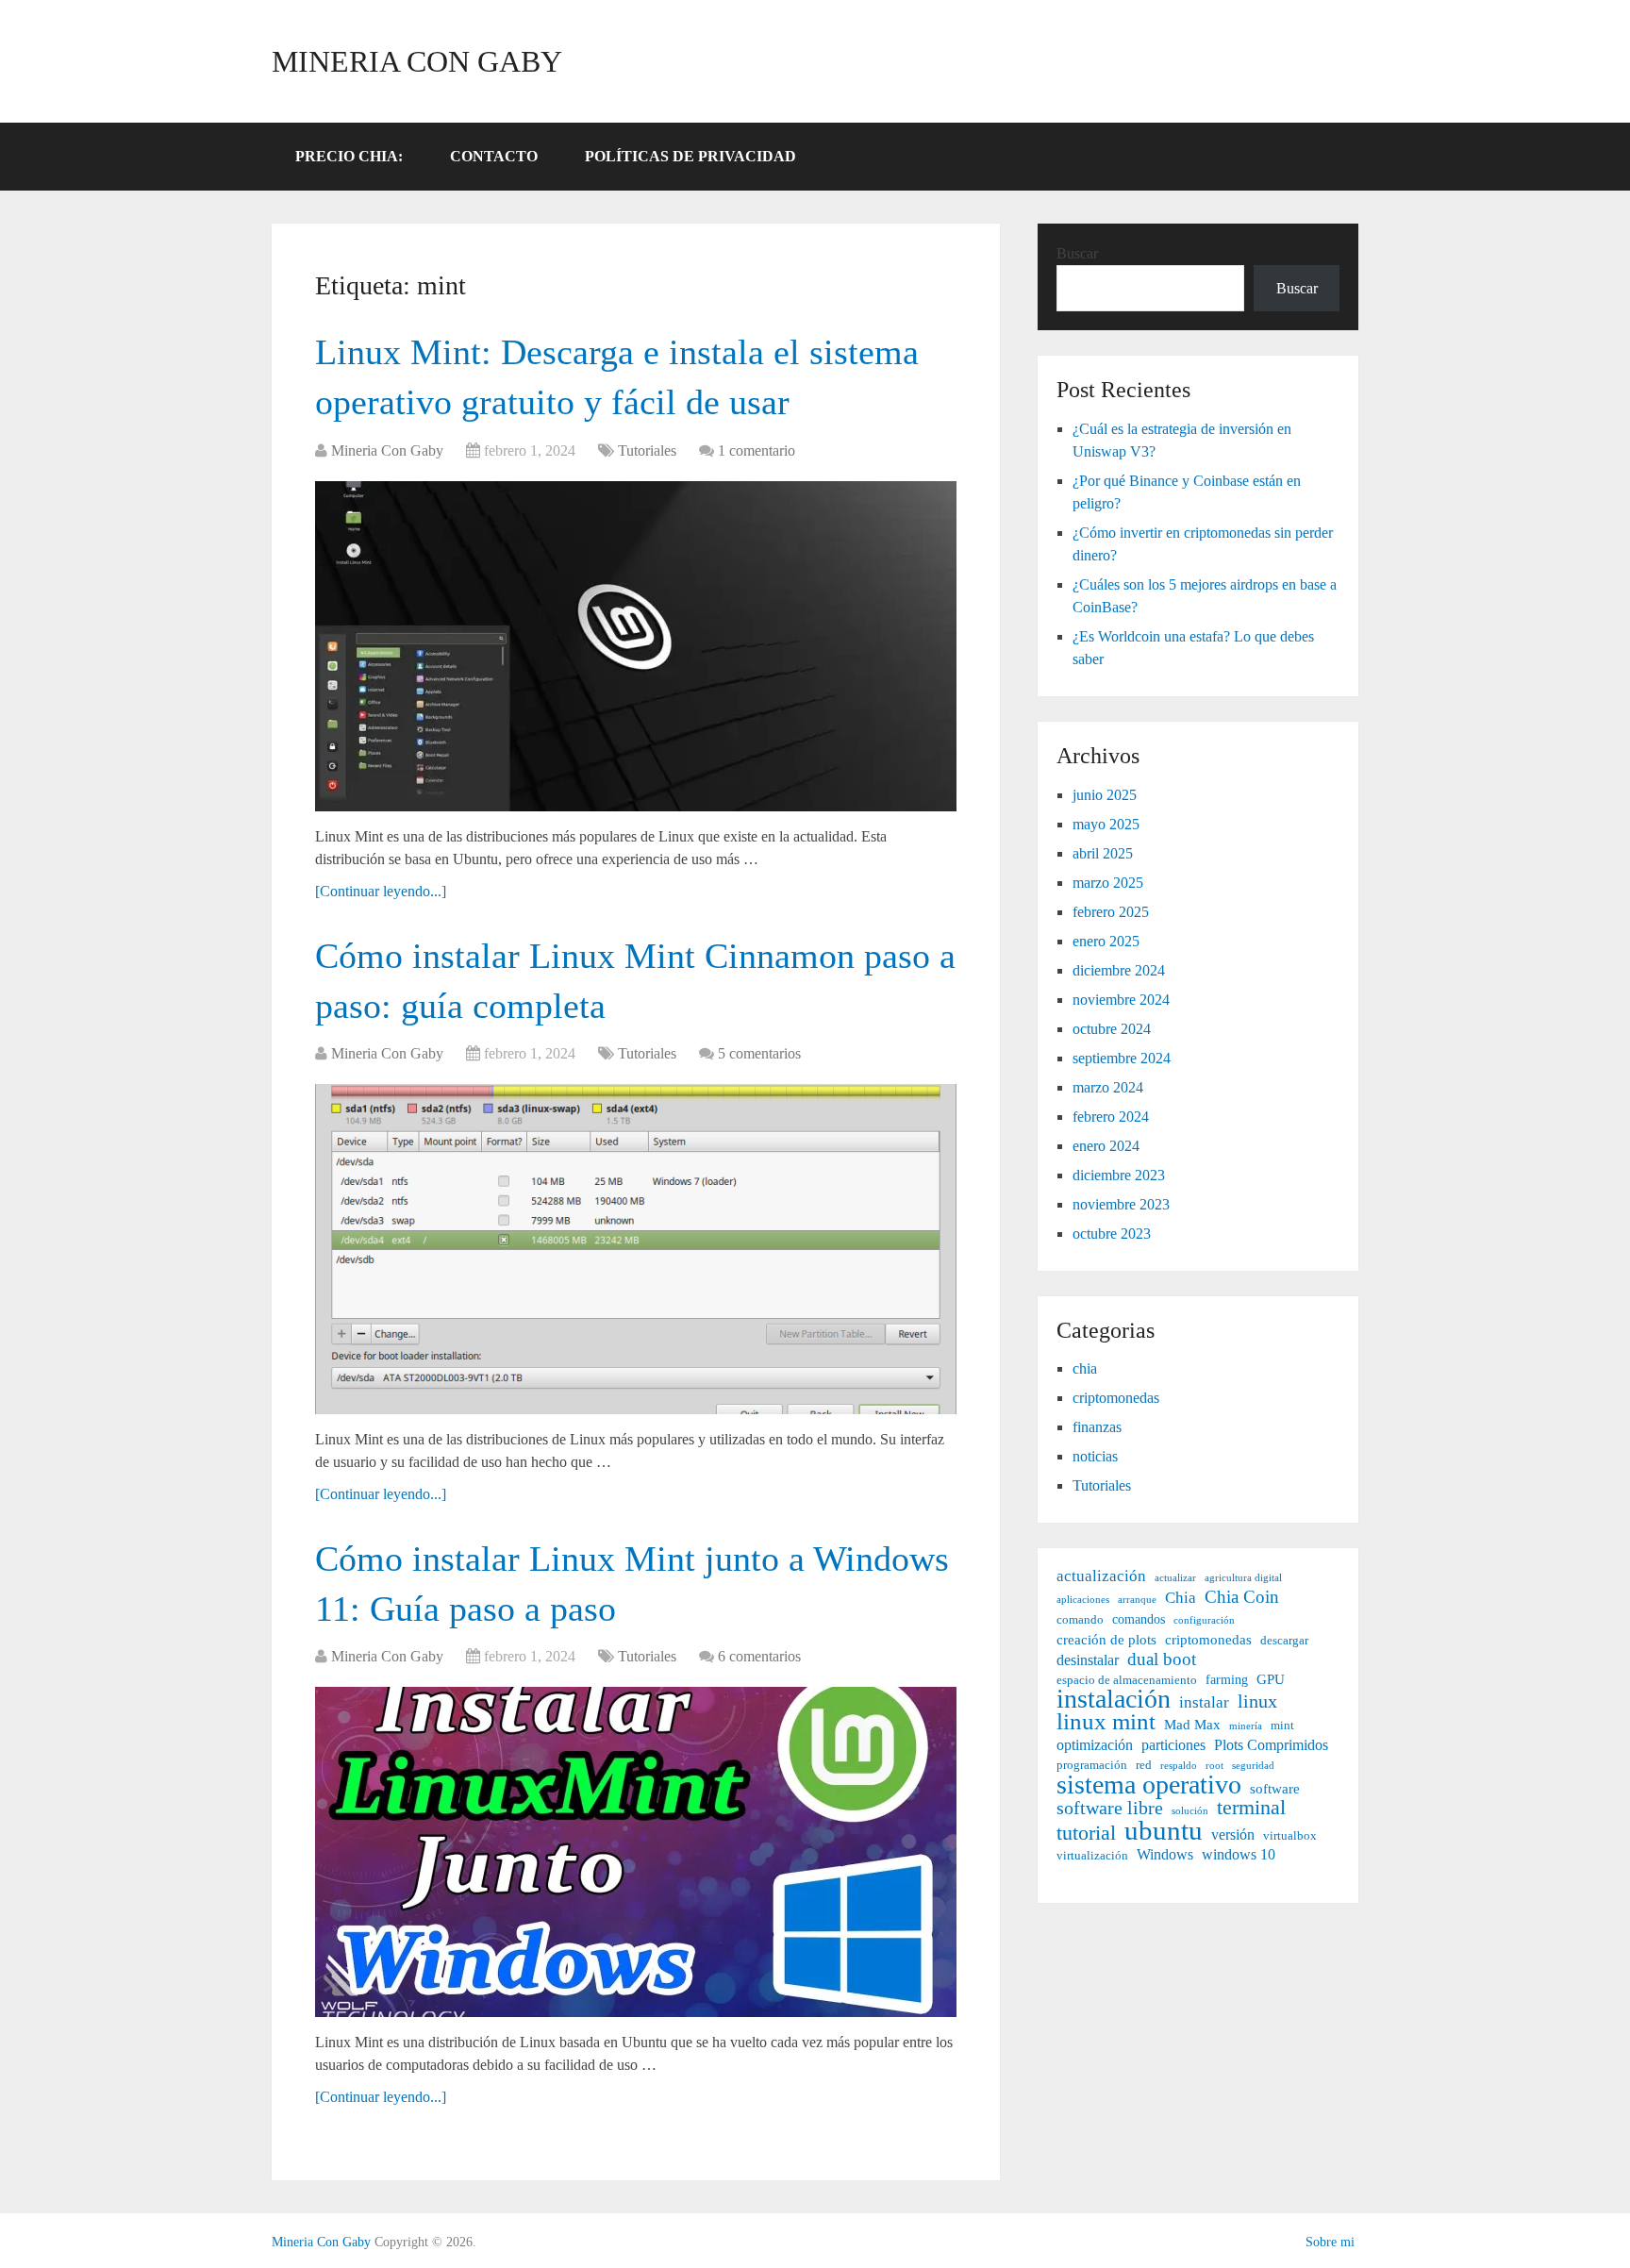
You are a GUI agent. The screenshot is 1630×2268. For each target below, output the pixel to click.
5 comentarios (759, 1053)
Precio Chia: (349, 156)
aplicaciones (1083, 1600)
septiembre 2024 (1122, 1058)
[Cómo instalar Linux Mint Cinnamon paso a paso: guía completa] (636, 1249)
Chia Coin (1242, 1597)
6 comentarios (759, 1656)
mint (1282, 1726)
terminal (1251, 1808)
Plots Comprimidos (1271, 1745)
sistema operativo (1149, 1785)
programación (1092, 1765)
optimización (1095, 1745)
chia (1085, 1368)
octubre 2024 (1112, 1029)
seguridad (1253, 1766)
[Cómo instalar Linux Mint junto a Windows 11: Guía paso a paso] (636, 1852)
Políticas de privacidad (690, 156)
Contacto (494, 156)
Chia (1181, 1598)
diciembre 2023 (1119, 1175)
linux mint (1106, 1722)
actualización (1101, 1576)
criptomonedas (1116, 1398)
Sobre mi (1330, 2242)
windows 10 (1239, 1854)
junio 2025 (1105, 795)
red (1144, 1765)
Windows (1165, 1854)
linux (1257, 1701)
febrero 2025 (1111, 912)
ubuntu (1164, 1830)
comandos (1139, 1619)
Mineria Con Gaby (417, 61)
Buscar (1077, 253)
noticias (1095, 1456)
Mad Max (1192, 1724)
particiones (1173, 1745)
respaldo (1179, 1766)
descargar (1284, 1641)
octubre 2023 (1112, 1234)
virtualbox (1290, 1836)
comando (1080, 1620)
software (1275, 1788)
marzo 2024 (1108, 1087)
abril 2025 (1103, 853)
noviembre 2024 (1121, 1000)
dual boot (1162, 1659)
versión (1233, 1834)
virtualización (1092, 1856)
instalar (1204, 1702)
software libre (1110, 1808)
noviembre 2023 (1121, 1204)
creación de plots (1106, 1639)
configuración (1204, 1620)
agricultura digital (1243, 1578)
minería (1246, 1726)
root (1214, 1766)
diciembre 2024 (1119, 970)
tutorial (1086, 1833)
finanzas (1097, 1427)
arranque (1137, 1600)
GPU (1271, 1679)
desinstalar (1088, 1660)
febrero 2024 (1111, 1117)
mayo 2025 (1106, 824)
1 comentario (757, 450)
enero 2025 (1106, 941)
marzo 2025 (1108, 883)
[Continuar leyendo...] (381, 891)
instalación (1114, 1699)
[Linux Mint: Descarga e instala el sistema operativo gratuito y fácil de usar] (636, 646)
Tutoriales (647, 450)
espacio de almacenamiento (1127, 1680)
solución (1190, 1811)
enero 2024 (1106, 1146)
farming (1227, 1679)
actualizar (1175, 1578)
